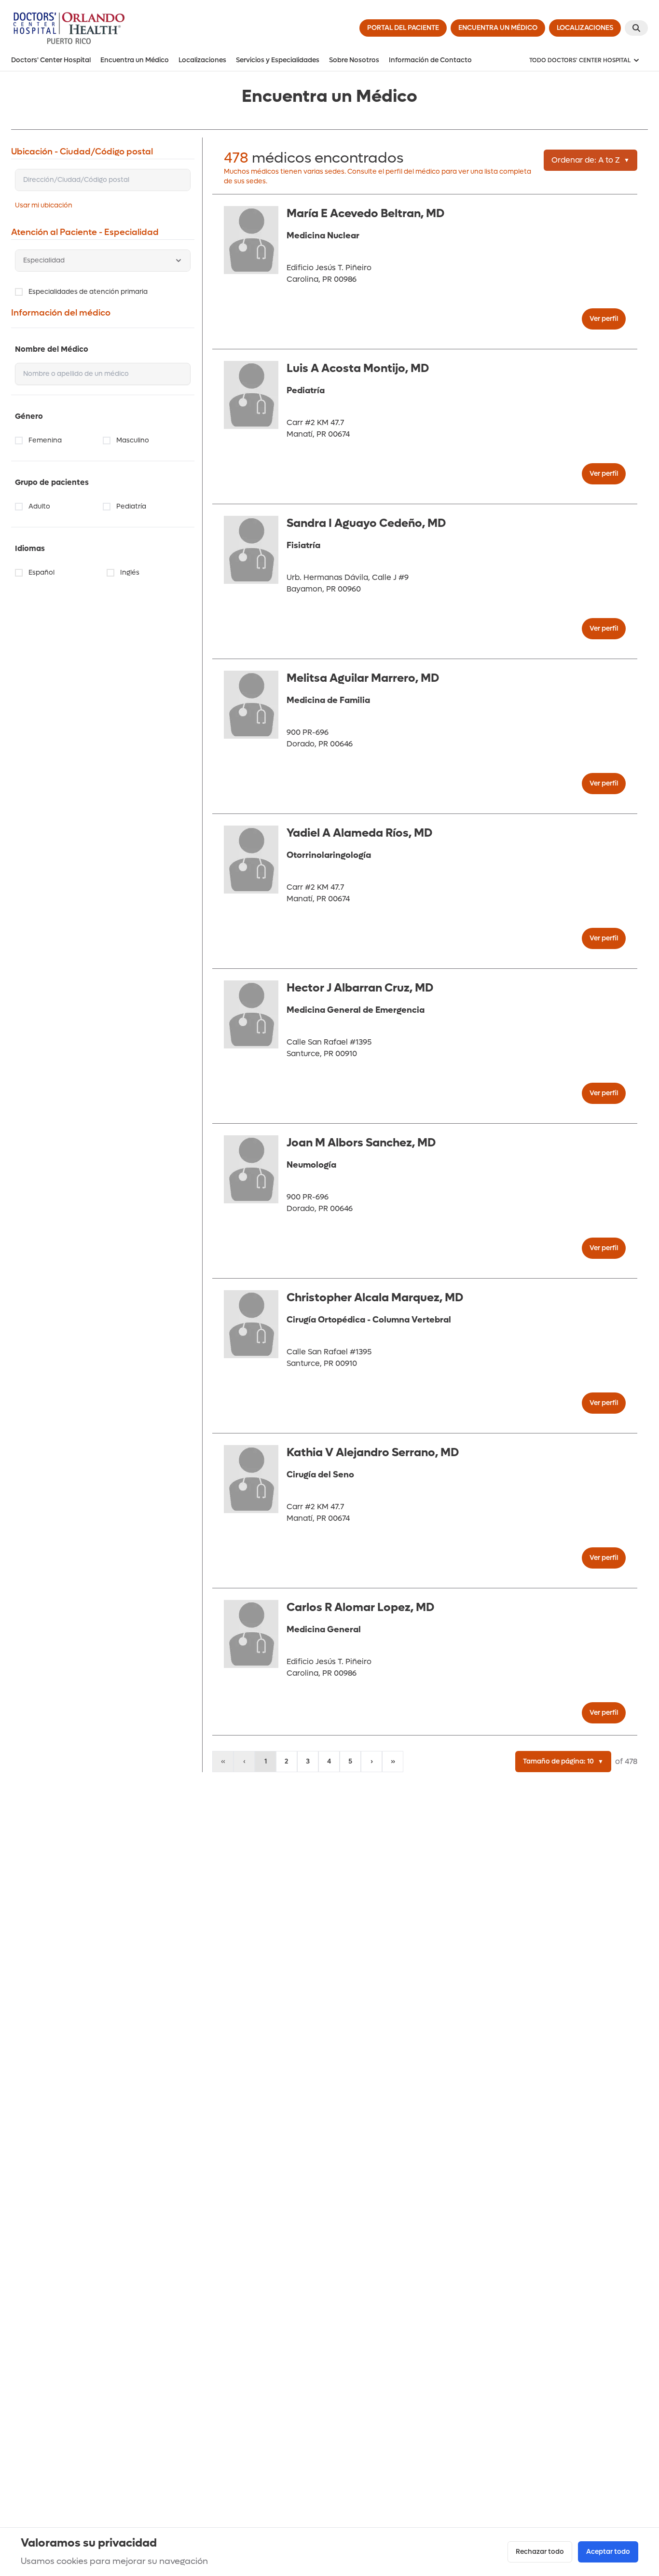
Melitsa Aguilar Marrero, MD (363, 678)
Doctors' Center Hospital (51, 60)
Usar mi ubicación (44, 205)
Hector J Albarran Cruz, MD (360, 988)
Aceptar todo (608, 2552)
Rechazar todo (540, 2552)
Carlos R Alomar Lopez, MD (360, 1607)
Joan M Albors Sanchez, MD (361, 1143)
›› (393, 1761)
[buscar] (636, 28)
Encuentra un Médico (135, 60)
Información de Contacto (430, 60)
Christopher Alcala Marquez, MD (375, 1298)
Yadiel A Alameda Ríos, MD (359, 833)
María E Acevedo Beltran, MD (365, 214)
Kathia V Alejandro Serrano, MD (373, 1453)
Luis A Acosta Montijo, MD (358, 368)
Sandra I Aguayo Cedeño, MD (366, 523)
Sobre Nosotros (354, 60)
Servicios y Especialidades (278, 60)
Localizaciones (202, 60)
